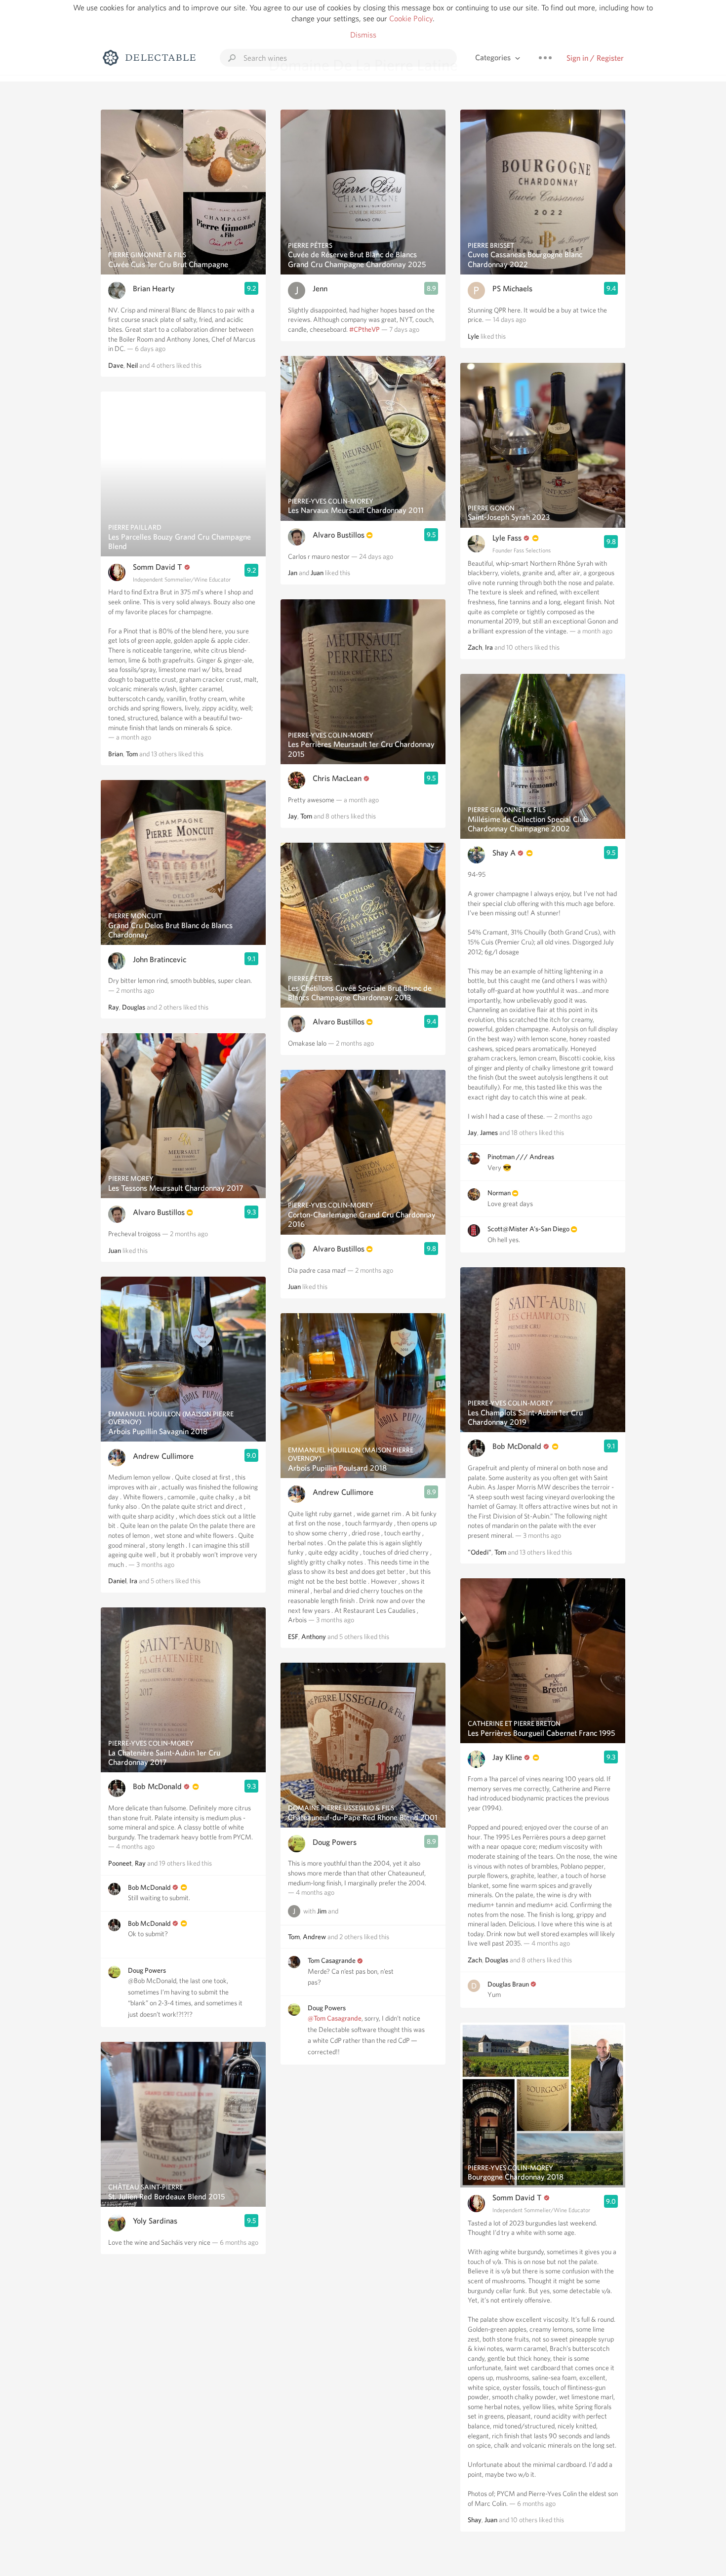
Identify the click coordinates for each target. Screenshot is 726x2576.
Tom (132, 754)
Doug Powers (147, 1970)
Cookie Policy (411, 19)
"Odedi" (480, 1552)
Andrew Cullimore (163, 1456)
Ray (114, 1007)
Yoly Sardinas (155, 2221)
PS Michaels (512, 289)
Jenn (320, 289)
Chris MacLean (337, 778)
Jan (293, 573)
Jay (293, 816)
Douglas (134, 1007)
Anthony (314, 1637)
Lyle (473, 336)
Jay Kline (507, 1757)
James (489, 1132)
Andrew (314, 1937)
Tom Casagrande (332, 1960)
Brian (116, 754)
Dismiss (363, 35)
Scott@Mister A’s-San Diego (528, 1229)
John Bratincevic (160, 959)
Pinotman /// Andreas (521, 1157)
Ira (133, 1581)
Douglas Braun (508, 1984)
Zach (475, 647)
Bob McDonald (157, 1786)
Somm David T (158, 567)
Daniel (117, 1581)
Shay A (504, 853)
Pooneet (120, 1863)
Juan (115, 1250)
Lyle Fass (507, 538)
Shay (475, 2520)
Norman (500, 1193)
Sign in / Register (595, 58)
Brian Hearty (154, 289)
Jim (322, 1911)
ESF (293, 1637)
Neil (132, 365)
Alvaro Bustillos (159, 1212)
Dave (116, 365)
